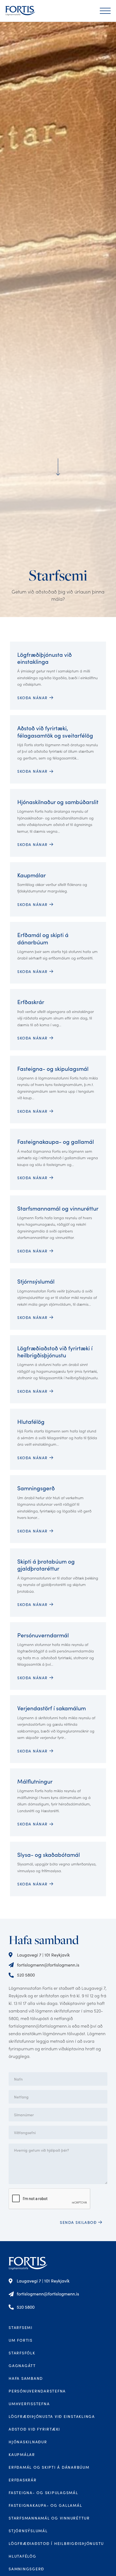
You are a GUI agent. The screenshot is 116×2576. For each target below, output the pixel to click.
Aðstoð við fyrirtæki (34, 2429)
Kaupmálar (22, 2455)
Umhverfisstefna (29, 2404)
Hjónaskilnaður (28, 2442)
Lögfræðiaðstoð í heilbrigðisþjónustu (56, 2543)
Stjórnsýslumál (28, 2531)
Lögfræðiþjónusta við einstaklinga (52, 2416)
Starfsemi (21, 2327)
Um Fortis (21, 2340)
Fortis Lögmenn (28, 2263)
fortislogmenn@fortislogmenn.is (48, 1965)
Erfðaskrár (23, 2480)
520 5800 (26, 1975)
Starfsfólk (22, 2353)
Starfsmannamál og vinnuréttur (49, 2518)
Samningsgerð (26, 2569)
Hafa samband (26, 2378)
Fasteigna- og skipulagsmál (43, 2493)
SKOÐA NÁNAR (33, 698)
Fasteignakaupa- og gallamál (45, 2505)
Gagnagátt (22, 2366)
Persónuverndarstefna (37, 2391)
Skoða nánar (33, 1884)
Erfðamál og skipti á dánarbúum (49, 2467)
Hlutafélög (23, 2556)
